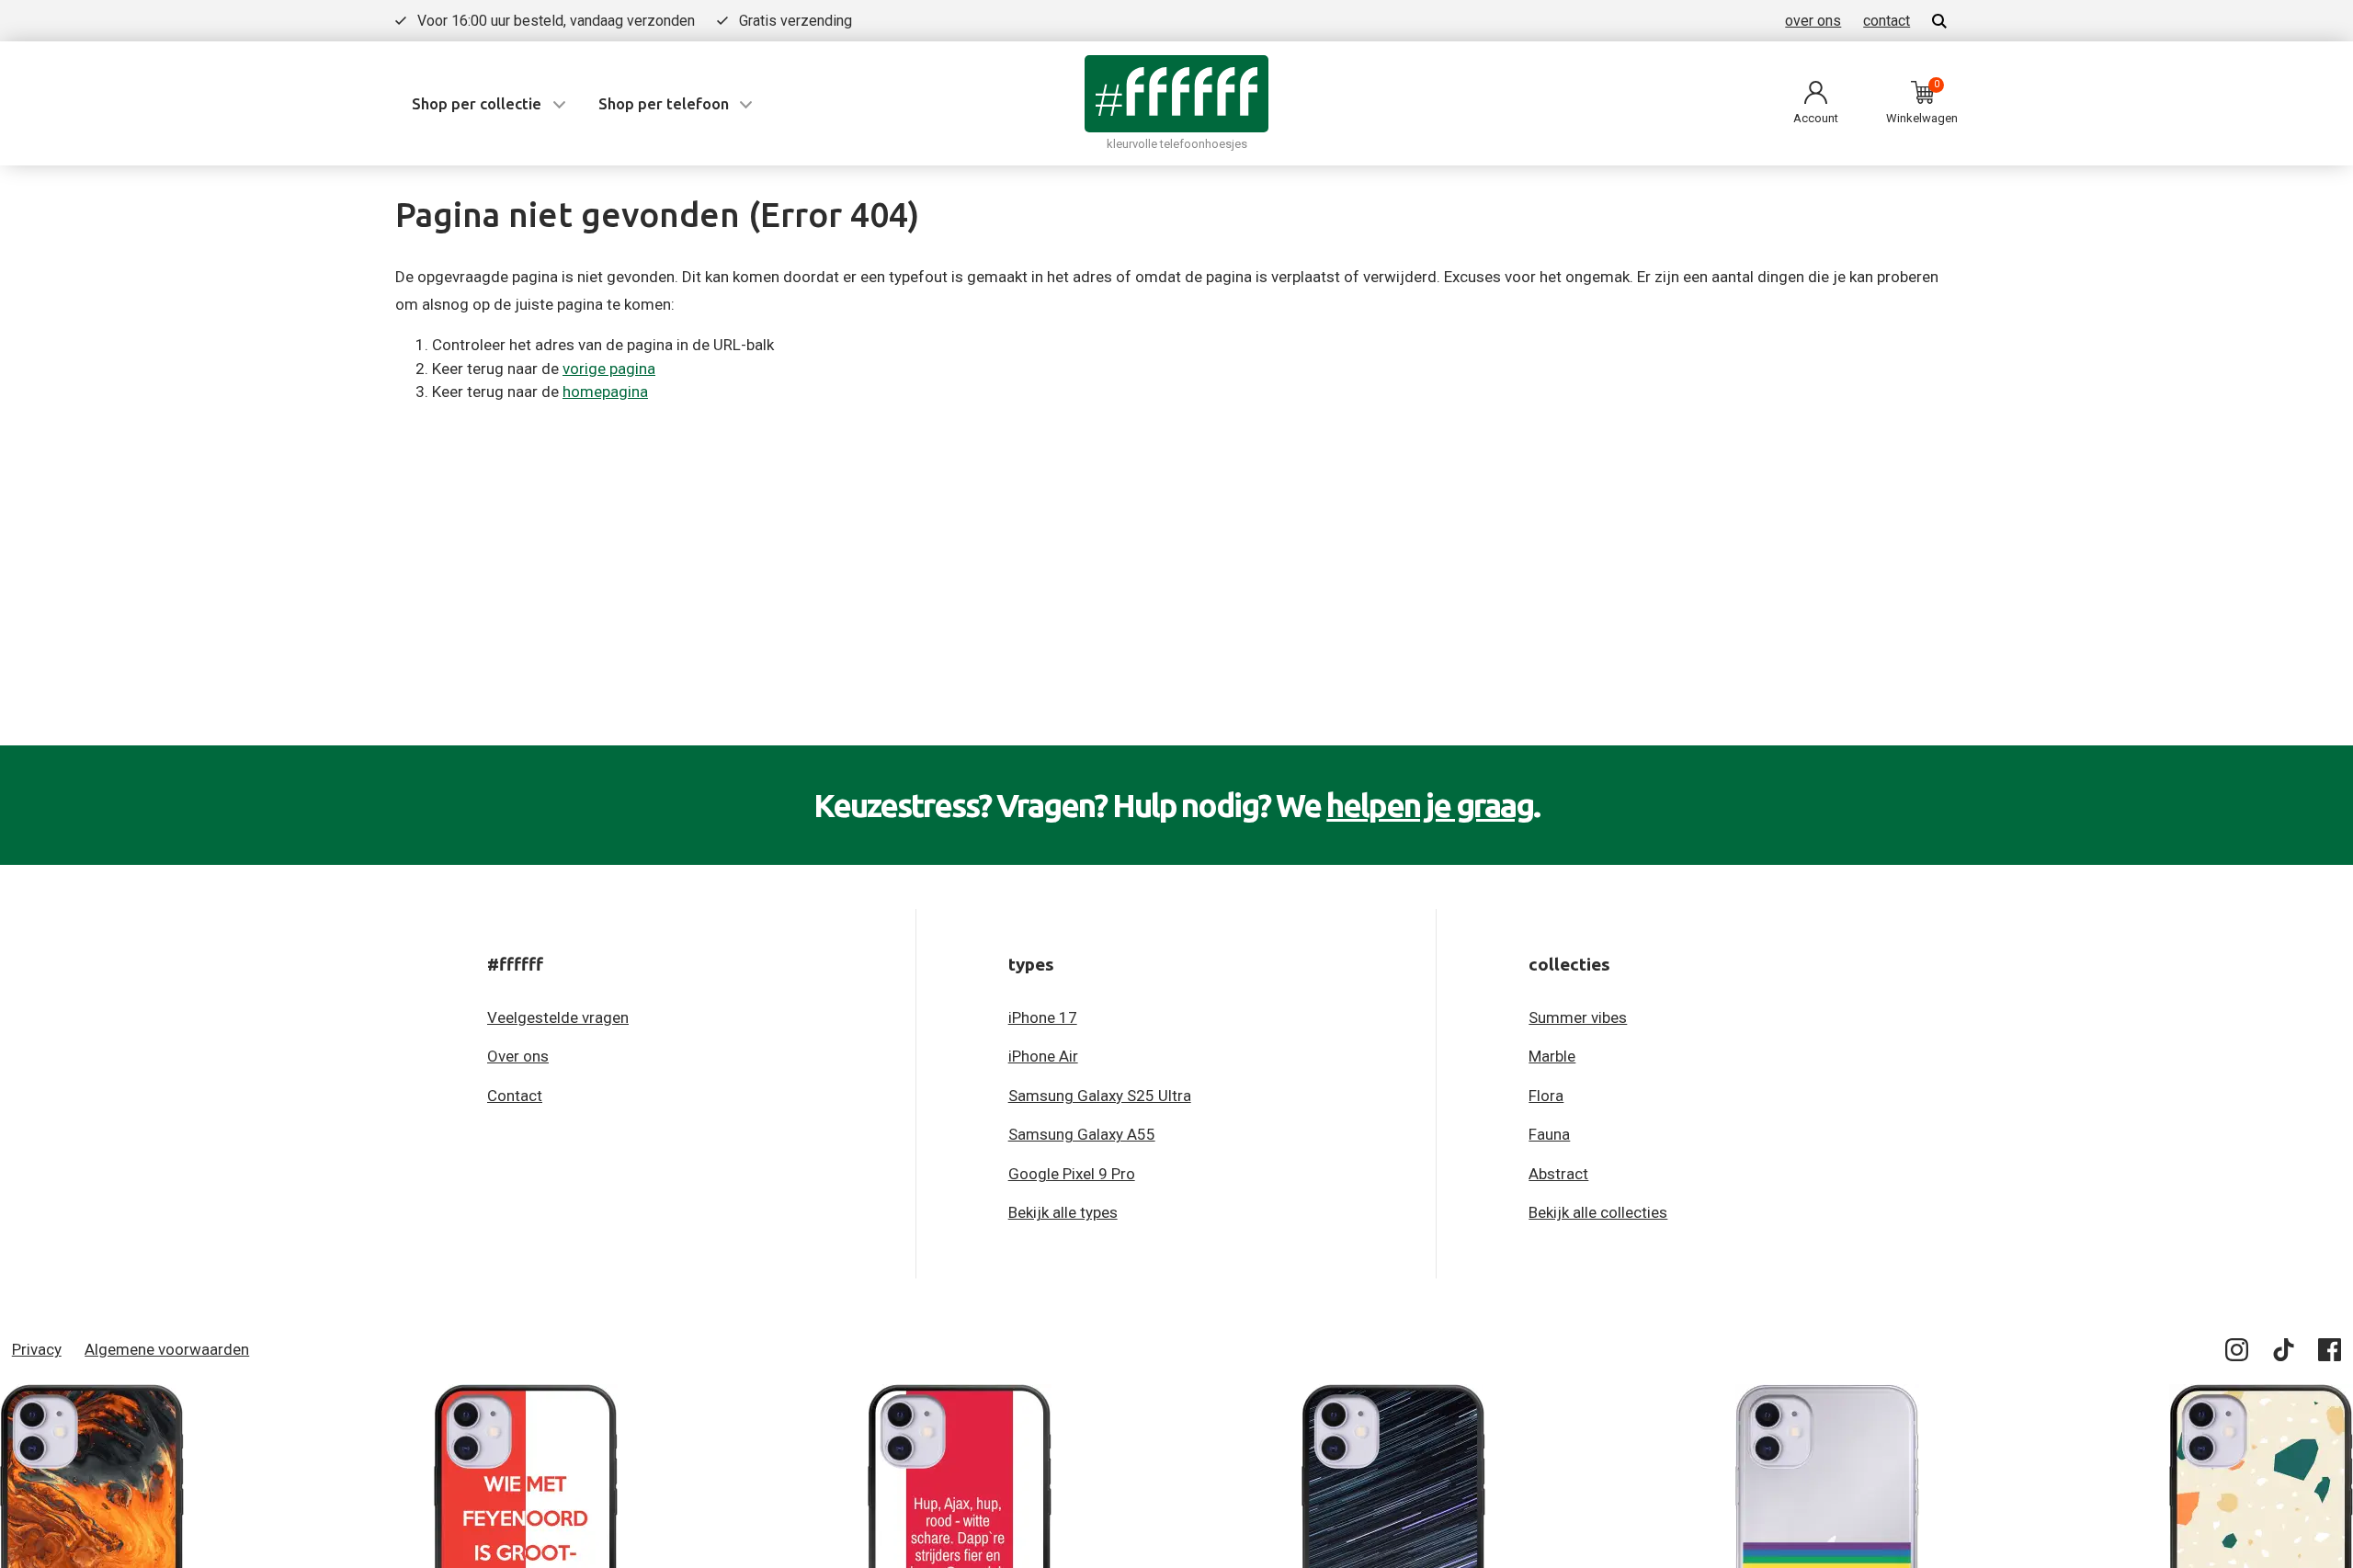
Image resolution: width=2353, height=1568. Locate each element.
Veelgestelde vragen (558, 1017)
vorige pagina (609, 369)
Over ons (518, 1056)
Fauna (1549, 1134)
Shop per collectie (477, 103)
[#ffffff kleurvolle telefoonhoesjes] (1176, 93)
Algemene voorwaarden (167, 1349)
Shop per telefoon (664, 103)
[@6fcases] (2238, 1353)
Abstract (1558, 1174)
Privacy (37, 1349)
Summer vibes (1578, 1017)
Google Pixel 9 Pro (1072, 1174)
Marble (1552, 1056)
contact (1887, 21)
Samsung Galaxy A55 (1082, 1134)
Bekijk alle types (1063, 1212)
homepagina (605, 392)
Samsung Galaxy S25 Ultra (1100, 1096)
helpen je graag (1430, 805)
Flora (1546, 1096)
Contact (515, 1096)
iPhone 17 (1043, 1017)
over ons (1813, 21)
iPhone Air (1043, 1056)
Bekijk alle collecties (1598, 1212)
